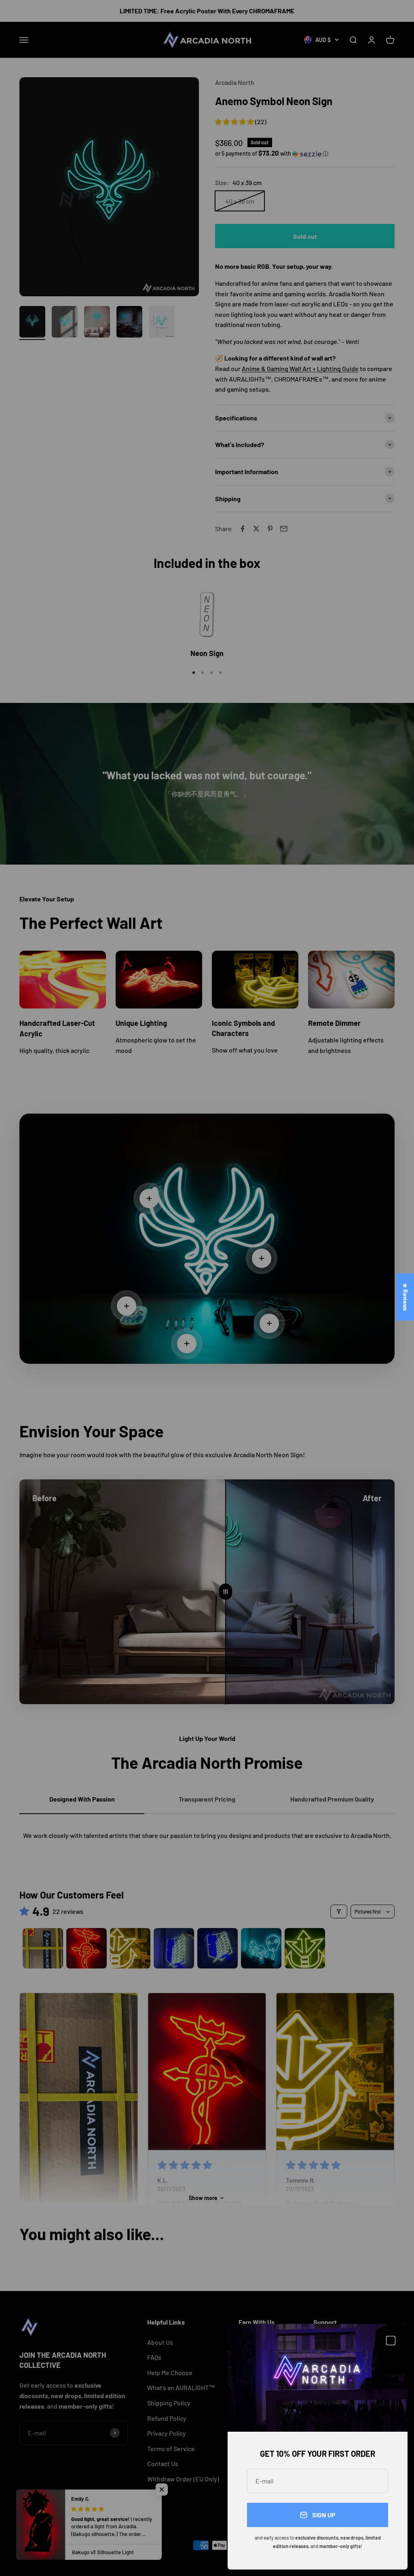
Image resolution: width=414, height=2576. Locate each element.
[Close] (391, 2341)
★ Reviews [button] (405, 1297)
